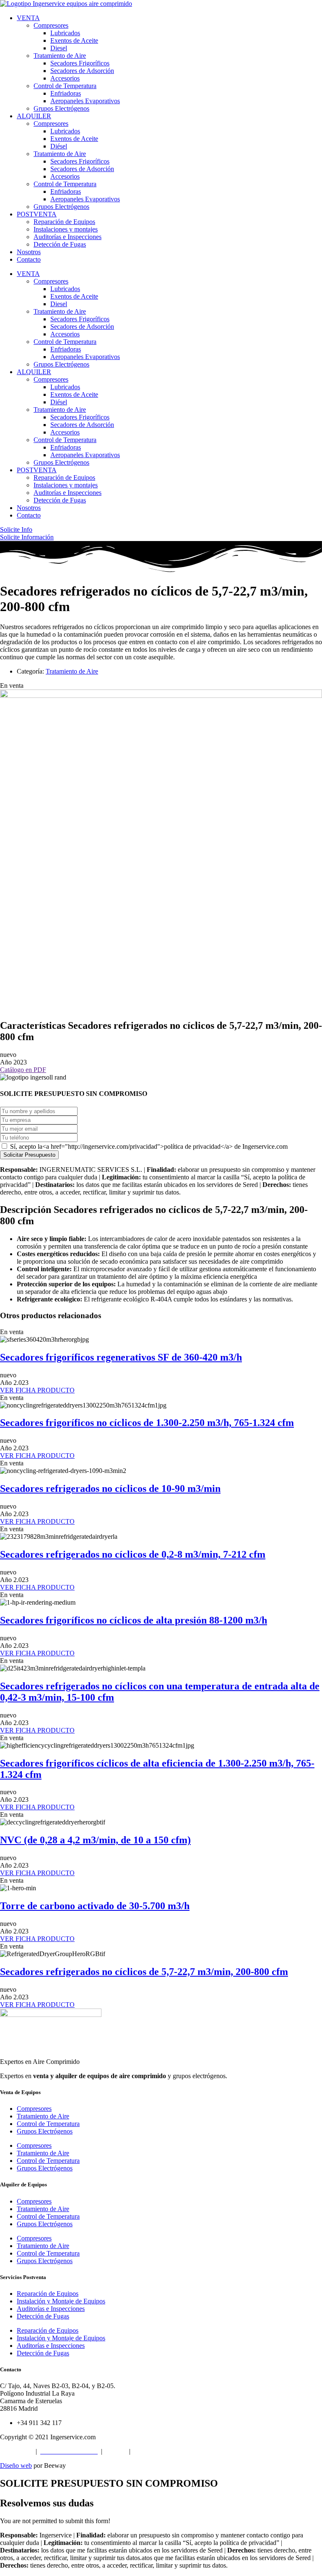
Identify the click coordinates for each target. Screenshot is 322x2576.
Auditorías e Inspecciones (68, 237)
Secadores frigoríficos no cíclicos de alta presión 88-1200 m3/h (134, 1620)
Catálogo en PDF (23, 1070)
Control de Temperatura (65, 86)
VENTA (28, 18)
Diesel (59, 48)
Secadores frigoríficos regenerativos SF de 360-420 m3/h (121, 1357)
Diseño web (16, 2465)
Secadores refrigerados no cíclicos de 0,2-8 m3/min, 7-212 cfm (133, 1554)
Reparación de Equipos (64, 222)
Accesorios (65, 78)
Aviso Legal (16, 2451)
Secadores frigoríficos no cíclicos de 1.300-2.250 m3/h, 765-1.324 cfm (147, 1423)
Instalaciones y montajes (66, 229)
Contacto (29, 259)
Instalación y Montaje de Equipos (61, 2301)
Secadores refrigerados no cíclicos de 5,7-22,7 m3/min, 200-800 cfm (144, 1972)
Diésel (59, 146)
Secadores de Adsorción (82, 71)
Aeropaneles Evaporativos (85, 101)
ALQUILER (34, 116)
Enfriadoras (66, 93)
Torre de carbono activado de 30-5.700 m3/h (95, 1906)
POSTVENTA (37, 214)
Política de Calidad (159, 2451)
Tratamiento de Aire (60, 56)
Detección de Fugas (60, 244)
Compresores (51, 25)
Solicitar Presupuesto (29, 1155)
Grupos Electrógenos (61, 108)
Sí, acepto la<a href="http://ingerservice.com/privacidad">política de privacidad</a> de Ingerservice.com (148, 1146)
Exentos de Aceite (74, 40)
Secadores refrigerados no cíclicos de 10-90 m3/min (110, 1488)
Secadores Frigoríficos (80, 63)
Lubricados (65, 33)
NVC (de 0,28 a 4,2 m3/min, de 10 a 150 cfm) (95, 1840)
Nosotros (29, 252)
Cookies (117, 2451)
